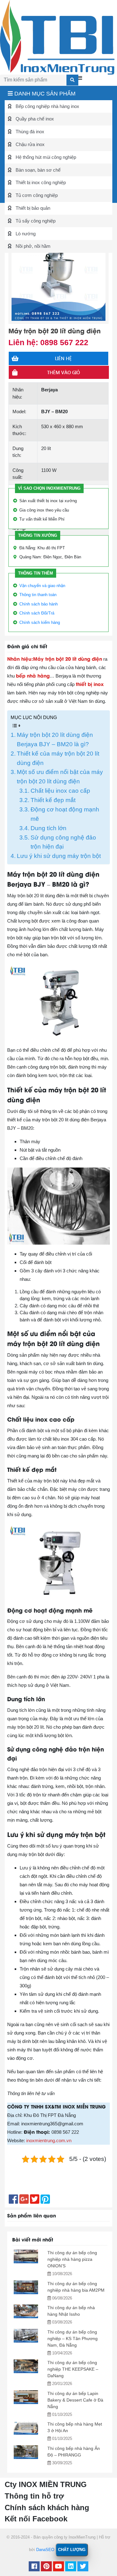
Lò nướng (25, 234)
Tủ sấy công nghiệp (35, 221)
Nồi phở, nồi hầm (32, 246)
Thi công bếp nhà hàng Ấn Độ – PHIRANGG (74, 2452)
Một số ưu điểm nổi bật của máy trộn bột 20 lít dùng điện (60, 777)
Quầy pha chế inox (34, 119)
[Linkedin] (71, 2567)
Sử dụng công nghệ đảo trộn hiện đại (63, 842)
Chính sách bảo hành (39, 604)
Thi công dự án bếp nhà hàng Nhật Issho (71, 2311)
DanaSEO (45, 2550)
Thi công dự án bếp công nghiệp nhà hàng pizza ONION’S (72, 2259)
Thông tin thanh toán (38, 595)
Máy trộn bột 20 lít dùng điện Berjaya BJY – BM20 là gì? (55, 739)
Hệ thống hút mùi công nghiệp (45, 157)
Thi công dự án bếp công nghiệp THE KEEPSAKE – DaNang (73, 2369)
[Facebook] (34, 2567)
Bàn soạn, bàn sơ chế (37, 170)
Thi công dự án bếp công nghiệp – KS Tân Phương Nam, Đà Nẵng (73, 2338)
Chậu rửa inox (29, 144)
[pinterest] (46, 2567)
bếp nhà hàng (33, 675)
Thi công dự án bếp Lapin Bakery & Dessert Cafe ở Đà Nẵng (75, 2400)
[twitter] (83, 2567)
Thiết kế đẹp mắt (53, 800)
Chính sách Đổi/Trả (37, 613)
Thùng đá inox (29, 132)
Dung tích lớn (49, 828)
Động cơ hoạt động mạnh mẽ (65, 814)
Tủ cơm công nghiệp (36, 195)
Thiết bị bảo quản (32, 208)
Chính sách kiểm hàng (40, 622)
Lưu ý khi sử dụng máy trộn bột (59, 856)
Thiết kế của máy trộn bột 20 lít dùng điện (58, 758)
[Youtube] (58, 2567)
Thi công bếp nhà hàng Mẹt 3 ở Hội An (75, 2427)
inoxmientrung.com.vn (49, 2140)
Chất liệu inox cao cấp (60, 791)
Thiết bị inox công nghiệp (40, 182)
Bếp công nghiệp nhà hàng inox (47, 106)
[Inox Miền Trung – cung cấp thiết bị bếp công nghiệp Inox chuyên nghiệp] (57, 37)
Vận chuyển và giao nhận (42, 586)
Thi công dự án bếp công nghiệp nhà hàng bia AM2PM (76, 2287)
